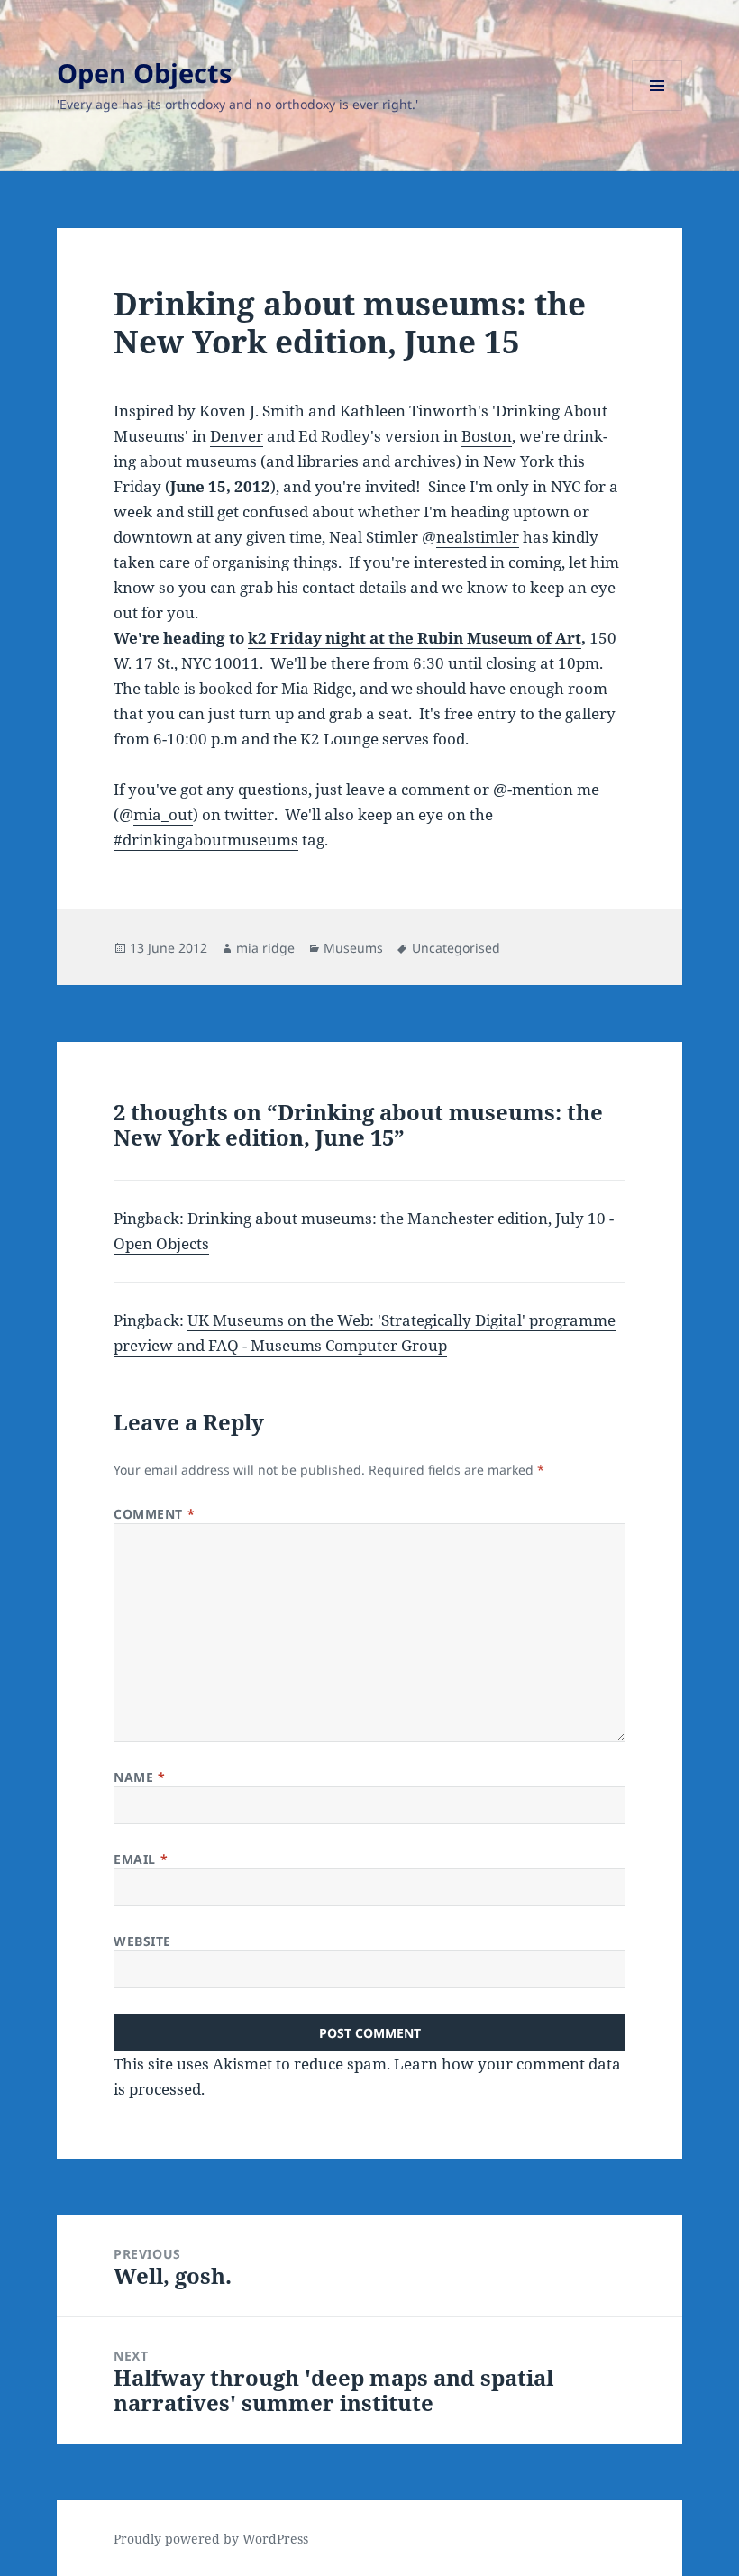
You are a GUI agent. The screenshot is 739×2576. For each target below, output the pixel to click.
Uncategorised (456, 948)
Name (139, 1777)
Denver (237, 436)
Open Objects (144, 73)
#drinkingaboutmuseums (206, 840)
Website (142, 1941)
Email (141, 1859)
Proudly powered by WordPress (211, 2539)
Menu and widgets (657, 110)
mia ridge (265, 948)
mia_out (163, 814)
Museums (353, 948)
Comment (154, 1514)
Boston (487, 436)
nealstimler (478, 537)
